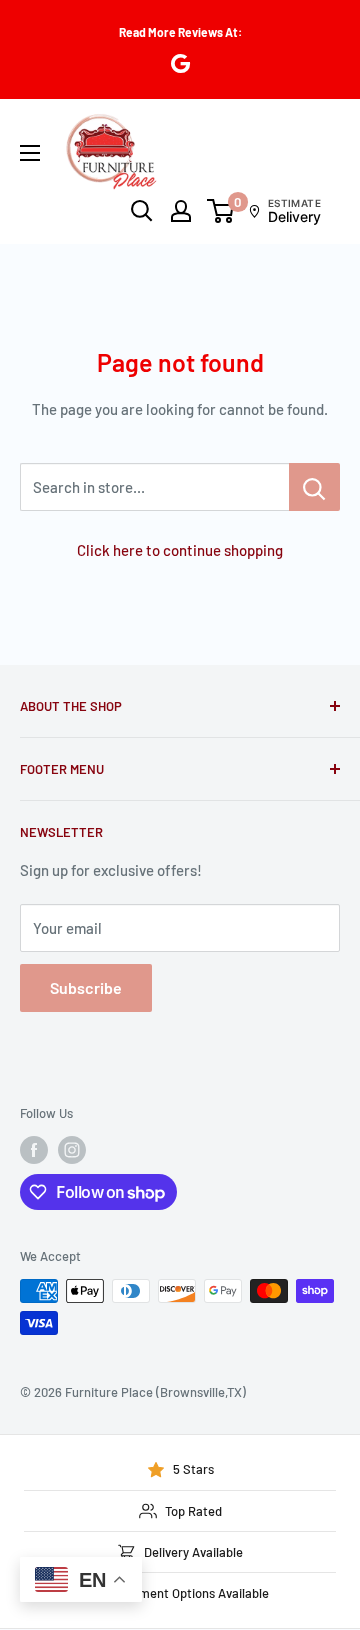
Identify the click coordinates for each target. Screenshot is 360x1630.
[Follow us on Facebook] (34, 1150)
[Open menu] (30, 153)
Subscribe (86, 987)
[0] (221, 211)
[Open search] (142, 211)
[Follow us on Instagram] (72, 1150)
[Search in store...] (314, 487)
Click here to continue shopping (180, 550)
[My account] (181, 211)
